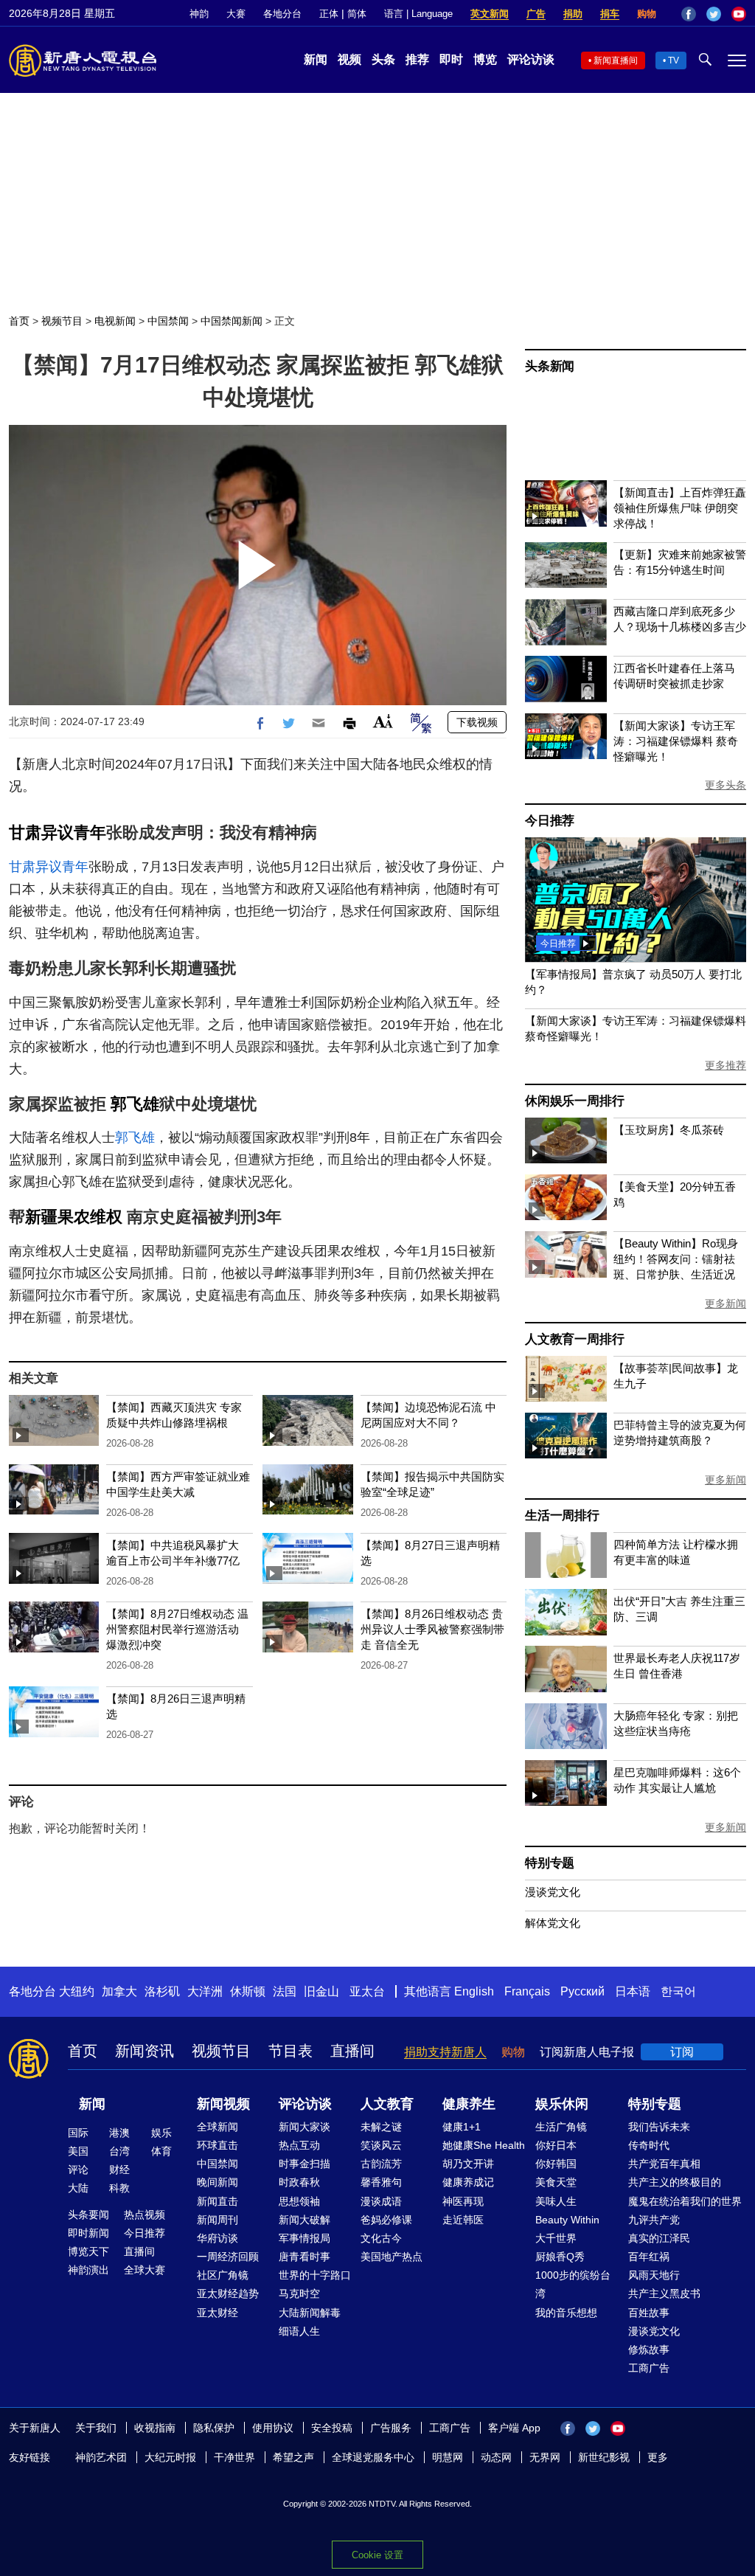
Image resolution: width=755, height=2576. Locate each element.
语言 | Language (418, 14)
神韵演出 (88, 2270)
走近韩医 (463, 2220)
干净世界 (234, 2457)
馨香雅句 (381, 2182)
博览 (485, 59)
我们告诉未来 (659, 2127)
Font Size (383, 721)
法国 (285, 1991)
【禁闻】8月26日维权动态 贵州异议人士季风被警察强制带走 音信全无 (432, 1629)
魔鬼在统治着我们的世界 (685, 2201)
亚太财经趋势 (228, 2293)
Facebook (689, 14)
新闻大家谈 (305, 2127)
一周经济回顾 (228, 2257)
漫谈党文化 (553, 1892)
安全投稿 (332, 2428)
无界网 (545, 2457)
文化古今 (381, 2238)
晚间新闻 (218, 2182)
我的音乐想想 (566, 2313)
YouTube (739, 14)
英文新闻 (490, 14)
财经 (119, 2170)
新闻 (316, 59)
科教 (119, 2188)
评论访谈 (531, 59)
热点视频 (145, 2215)
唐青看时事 (305, 2257)
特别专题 (550, 1863)
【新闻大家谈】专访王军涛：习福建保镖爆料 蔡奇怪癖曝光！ (676, 741)
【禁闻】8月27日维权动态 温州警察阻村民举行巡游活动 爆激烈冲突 (177, 1629)
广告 (536, 14)
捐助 (573, 14)
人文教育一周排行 (574, 1339)
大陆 (78, 2188)
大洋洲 (205, 1991)
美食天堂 (556, 2182)
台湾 (119, 2151)
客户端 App (514, 2428)
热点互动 (299, 2145)
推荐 (417, 59)
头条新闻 (550, 366)
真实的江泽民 (659, 2238)
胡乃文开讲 (468, 2164)
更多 (658, 2457)
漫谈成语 (381, 2201)
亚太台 (367, 1991)
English (474, 1991)
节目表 (290, 2051)
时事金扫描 (305, 2164)
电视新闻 (115, 321)
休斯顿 (248, 1991)
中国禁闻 (168, 321)
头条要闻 (88, 2215)
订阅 (682, 2052)
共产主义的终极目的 (675, 2182)
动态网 (496, 2457)
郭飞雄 (135, 1104)
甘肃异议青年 (58, 832)
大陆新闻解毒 (310, 2313)
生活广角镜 (561, 2127)
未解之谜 (381, 2127)
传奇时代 (649, 2145)
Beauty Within (567, 2220)
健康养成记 (468, 2182)
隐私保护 (214, 2428)
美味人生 (556, 2201)
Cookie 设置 (377, 2555)
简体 (357, 14)
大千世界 (556, 2238)
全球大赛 (145, 2270)
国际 (78, 2133)
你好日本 (556, 2145)
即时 (451, 59)
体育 (161, 2151)
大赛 (236, 14)
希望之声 (293, 2457)
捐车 (610, 14)
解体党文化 (553, 1923)
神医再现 (463, 2201)
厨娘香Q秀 (560, 2257)
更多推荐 (726, 1065)
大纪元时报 (170, 2457)
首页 (19, 321)
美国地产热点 (392, 2257)
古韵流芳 (381, 2164)
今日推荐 (550, 821)
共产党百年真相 (664, 2164)
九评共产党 (654, 2220)
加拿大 (119, 1991)
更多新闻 (726, 1303)
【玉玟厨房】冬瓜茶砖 (669, 1130)
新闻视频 (223, 2104)
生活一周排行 (562, 1516)
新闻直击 (218, 2201)
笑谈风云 (381, 2145)
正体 (329, 14)
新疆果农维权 (74, 1217)
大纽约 (77, 1991)
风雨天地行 (654, 2275)
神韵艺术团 (101, 2457)
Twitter (714, 14)
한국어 (678, 1991)
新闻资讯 (145, 2051)
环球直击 (218, 2145)
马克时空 (299, 2293)
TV (674, 60)
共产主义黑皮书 (664, 2293)
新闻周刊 (218, 2220)
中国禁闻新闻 (232, 321)
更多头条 (726, 785)
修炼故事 (649, 2350)
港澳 (119, 2133)
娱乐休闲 (562, 2104)
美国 (78, 2151)
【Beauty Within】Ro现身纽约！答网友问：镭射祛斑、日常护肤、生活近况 (676, 1259)
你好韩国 (556, 2164)
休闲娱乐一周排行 (574, 1101)
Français (527, 1991)
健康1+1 (462, 2127)
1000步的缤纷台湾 (573, 2284)
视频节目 (62, 321)
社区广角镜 (223, 2275)
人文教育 (387, 2104)
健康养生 (469, 2104)
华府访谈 (218, 2238)
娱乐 (161, 2133)
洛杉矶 (162, 1991)
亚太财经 (218, 2313)
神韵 (199, 14)
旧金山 (321, 1991)
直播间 (352, 2051)
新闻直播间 (616, 60)
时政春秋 (299, 2182)
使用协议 (273, 2428)
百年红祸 (649, 2257)
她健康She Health (484, 2145)
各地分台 (282, 14)
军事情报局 (305, 2238)
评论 (78, 2170)
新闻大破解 (305, 2220)
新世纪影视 (604, 2457)
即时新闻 (88, 2233)
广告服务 (391, 2428)
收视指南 (155, 2428)
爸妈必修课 (386, 2220)
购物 (647, 14)
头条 (383, 59)
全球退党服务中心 (373, 2457)
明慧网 (448, 2457)
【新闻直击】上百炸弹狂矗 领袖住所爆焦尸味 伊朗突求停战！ (680, 508)
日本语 (633, 1991)
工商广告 (649, 2368)
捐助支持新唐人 (445, 2052)
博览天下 (88, 2251)
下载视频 (477, 722)
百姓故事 (649, 2313)
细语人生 (299, 2331)
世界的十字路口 (315, 2275)
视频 (349, 59)
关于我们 (96, 2428)
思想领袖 (299, 2201)
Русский (582, 1991)
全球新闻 (218, 2127)
